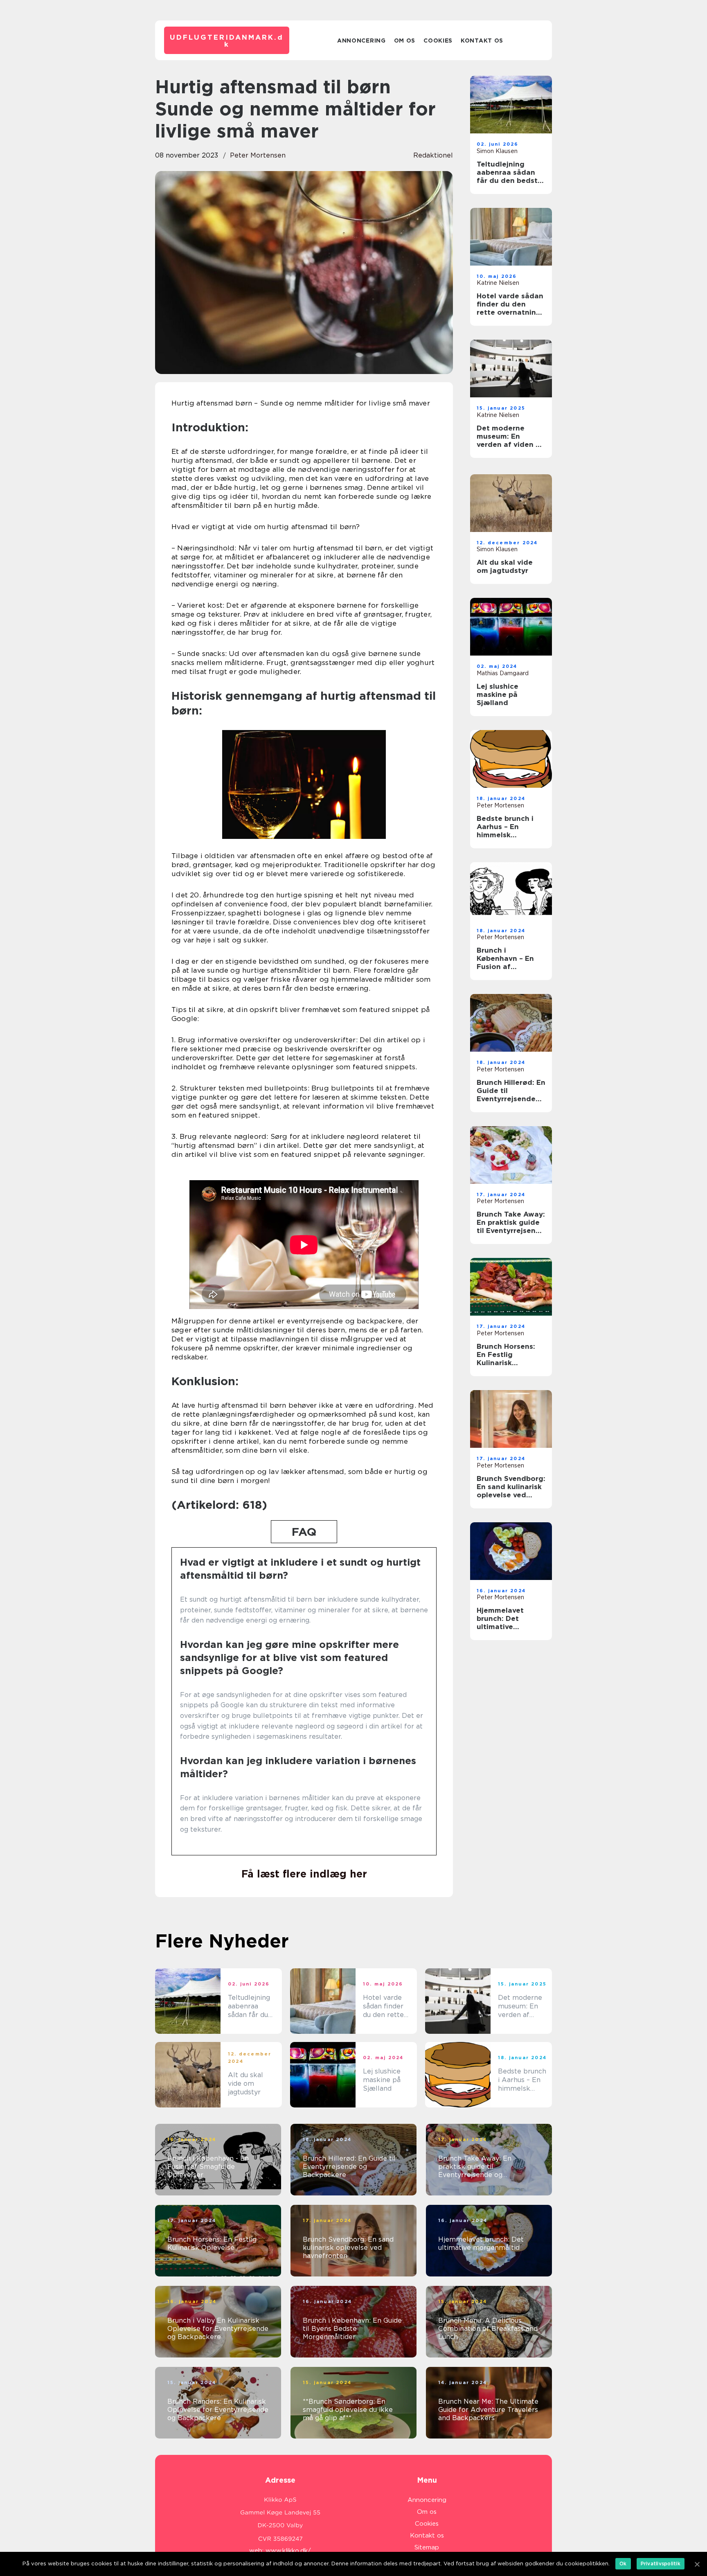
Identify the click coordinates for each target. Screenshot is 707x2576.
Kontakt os (482, 41)
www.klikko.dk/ (288, 2551)
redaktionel (433, 155)
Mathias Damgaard (503, 673)
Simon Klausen (497, 151)
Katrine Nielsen (498, 283)
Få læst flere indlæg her (304, 1874)
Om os (405, 41)
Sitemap (427, 2547)
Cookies (438, 41)
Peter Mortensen (258, 155)
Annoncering (361, 41)
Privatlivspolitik (661, 2564)
